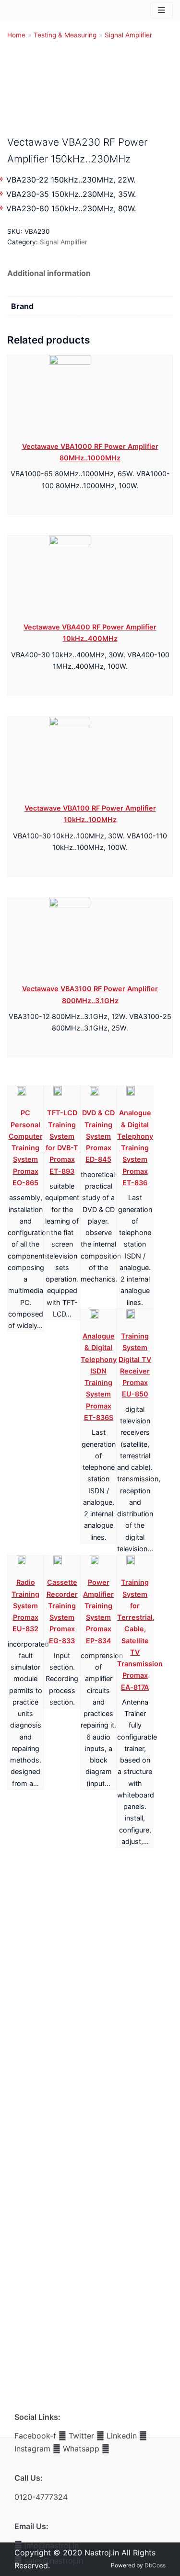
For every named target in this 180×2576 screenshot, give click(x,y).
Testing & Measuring (65, 35)
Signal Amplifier (128, 35)
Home (16, 35)
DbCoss (155, 2565)
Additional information (49, 273)
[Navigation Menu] (162, 10)
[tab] (49, 273)
